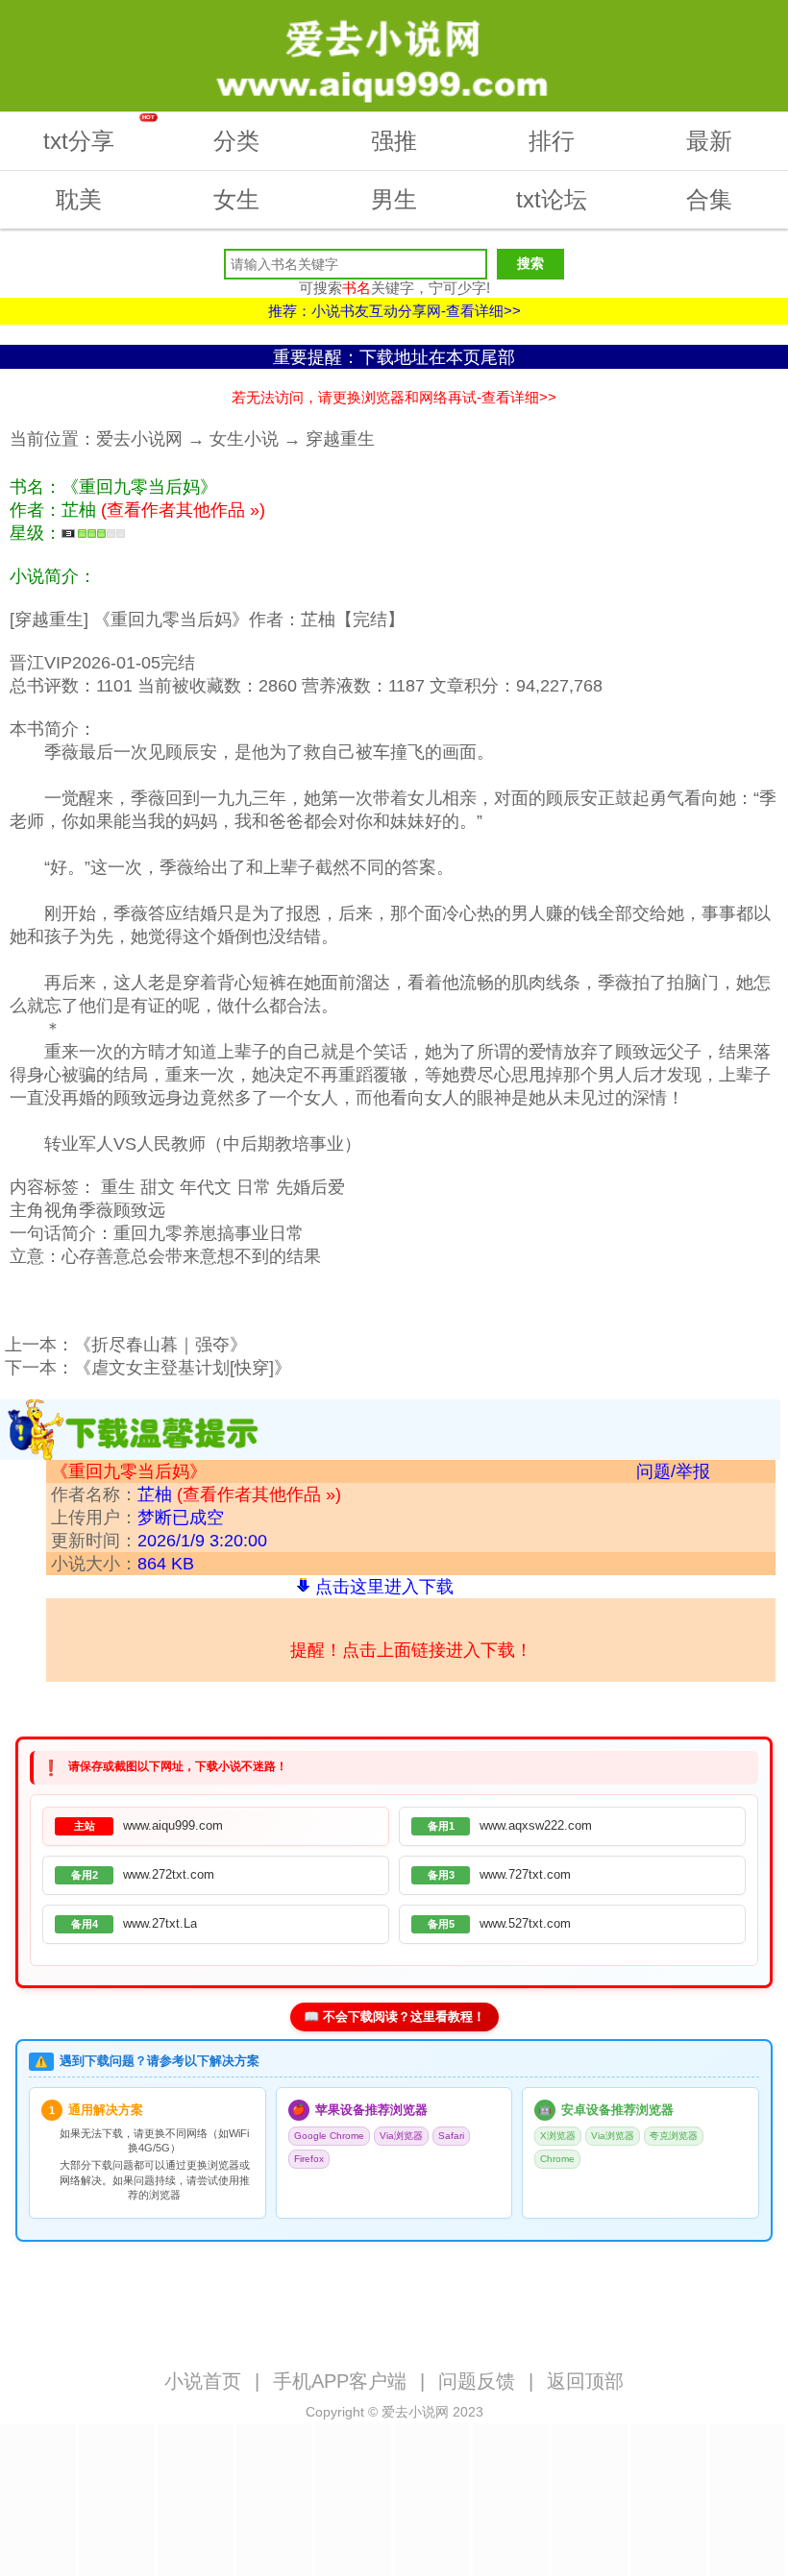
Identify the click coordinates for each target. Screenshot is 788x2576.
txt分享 (99, 134)
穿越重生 (340, 439)
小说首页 (203, 2381)
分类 (236, 141)
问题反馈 (477, 2381)
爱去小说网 (139, 439)
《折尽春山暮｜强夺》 (160, 1345)
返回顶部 (585, 2381)
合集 (709, 199)
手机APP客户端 (340, 2381)
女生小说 (244, 439)
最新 (709, 141)
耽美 (79, 199)
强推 (394, 141)
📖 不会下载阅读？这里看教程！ (394, 2017)
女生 (236, 199)
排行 (552, 141)
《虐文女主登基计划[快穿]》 (183, 1368)
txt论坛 (552, 199)
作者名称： (196, 1495)
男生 (394, 199)
